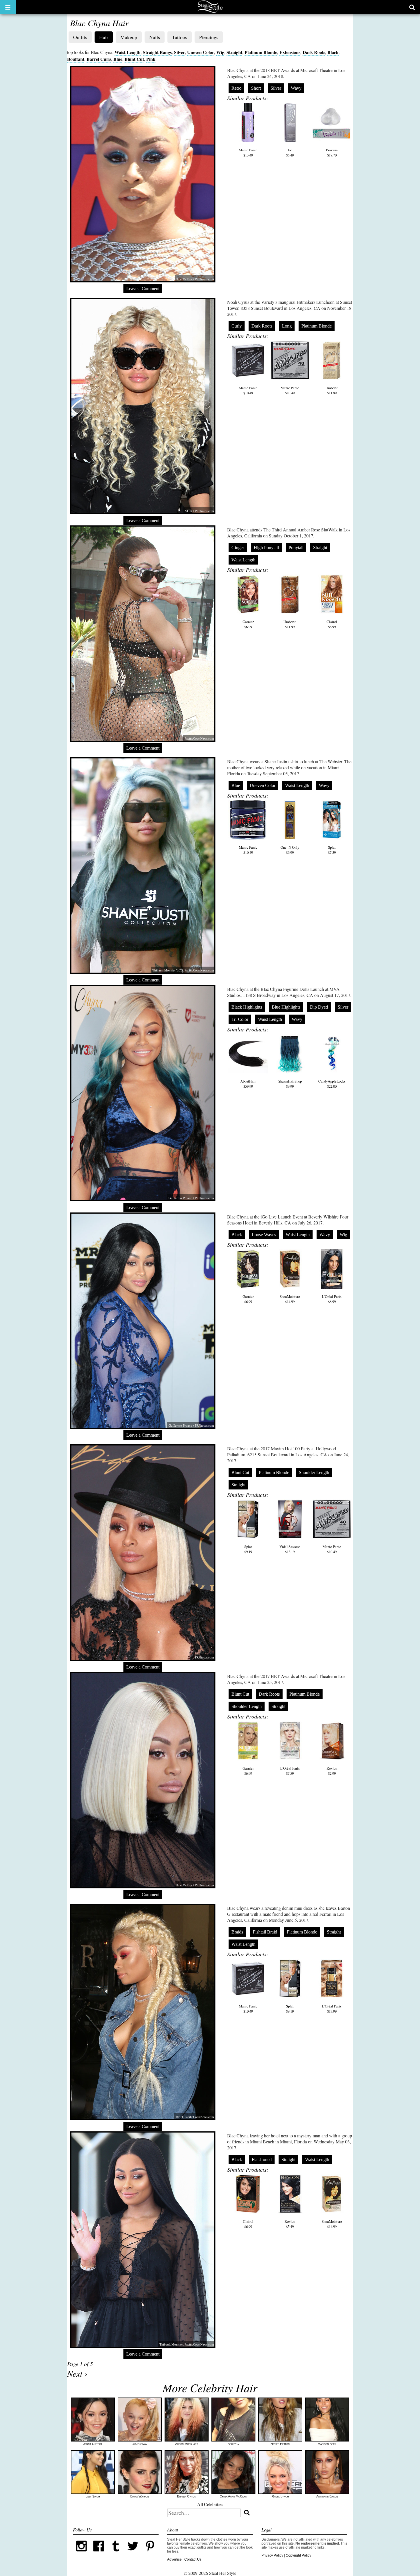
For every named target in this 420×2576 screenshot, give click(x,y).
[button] (8, 7)
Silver (179, 52)
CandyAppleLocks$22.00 (332, 1084)
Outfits (80, 37)
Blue (118, 59)
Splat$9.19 (248, 1549)
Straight (234, 52)
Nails (155, 37)
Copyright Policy (298, 2555)
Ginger (238, 548)
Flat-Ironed (262, 2160)
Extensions (290, 52)
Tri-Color (240, 1019)
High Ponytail (266, 548)
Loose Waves (264, 1235)
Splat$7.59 (332, 850)
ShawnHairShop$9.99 (290, 1084)
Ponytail (296, 548)
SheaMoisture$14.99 (290, 1299)
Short (256, 88)
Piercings (209, 37)
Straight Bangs (157, 52)
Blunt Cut (134, 59)
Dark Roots (314, 52)
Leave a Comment (143, 289)
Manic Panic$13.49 (248, 152)
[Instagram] (81, 2553)
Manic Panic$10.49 (248, 390)
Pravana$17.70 (332, 152)
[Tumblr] (116, 2553)
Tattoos (180, 37)
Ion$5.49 (290, 152)
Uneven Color (201, 52)
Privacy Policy (272, 2555)
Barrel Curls (99, 59)
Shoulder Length (314, 1472)
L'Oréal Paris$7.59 (290, 1771)
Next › (77, 2373)
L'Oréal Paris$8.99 (332, 1299)
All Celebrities (210, 2504)
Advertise (174, 2559)
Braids (237, 1932)
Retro (236, 88)
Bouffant (76, 59)
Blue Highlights (286, 1007)
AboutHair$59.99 (248, 1084)
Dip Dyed (319, 1007)
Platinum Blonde (261, 52)
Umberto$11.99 (332, 390)
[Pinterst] (150, 2553)
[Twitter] (133, 2553)
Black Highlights (247, 1007)
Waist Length (128, 52)
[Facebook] (99, 2553)
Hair (104, 37)
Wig (220, 52)
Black (333, 52)
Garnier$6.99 (248, 624)
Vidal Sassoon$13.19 (290, 1549)
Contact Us (193, 2559)
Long (287, 326)
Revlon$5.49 (290, 2224)
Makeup (129, 37)
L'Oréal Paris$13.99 (332, 2009)
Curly (237, 326)
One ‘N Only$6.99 (290, 850)
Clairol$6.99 (332, 624)
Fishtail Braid (265, 1932)
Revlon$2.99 (332, 1771)
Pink (151, 59)
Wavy (296, 88)
